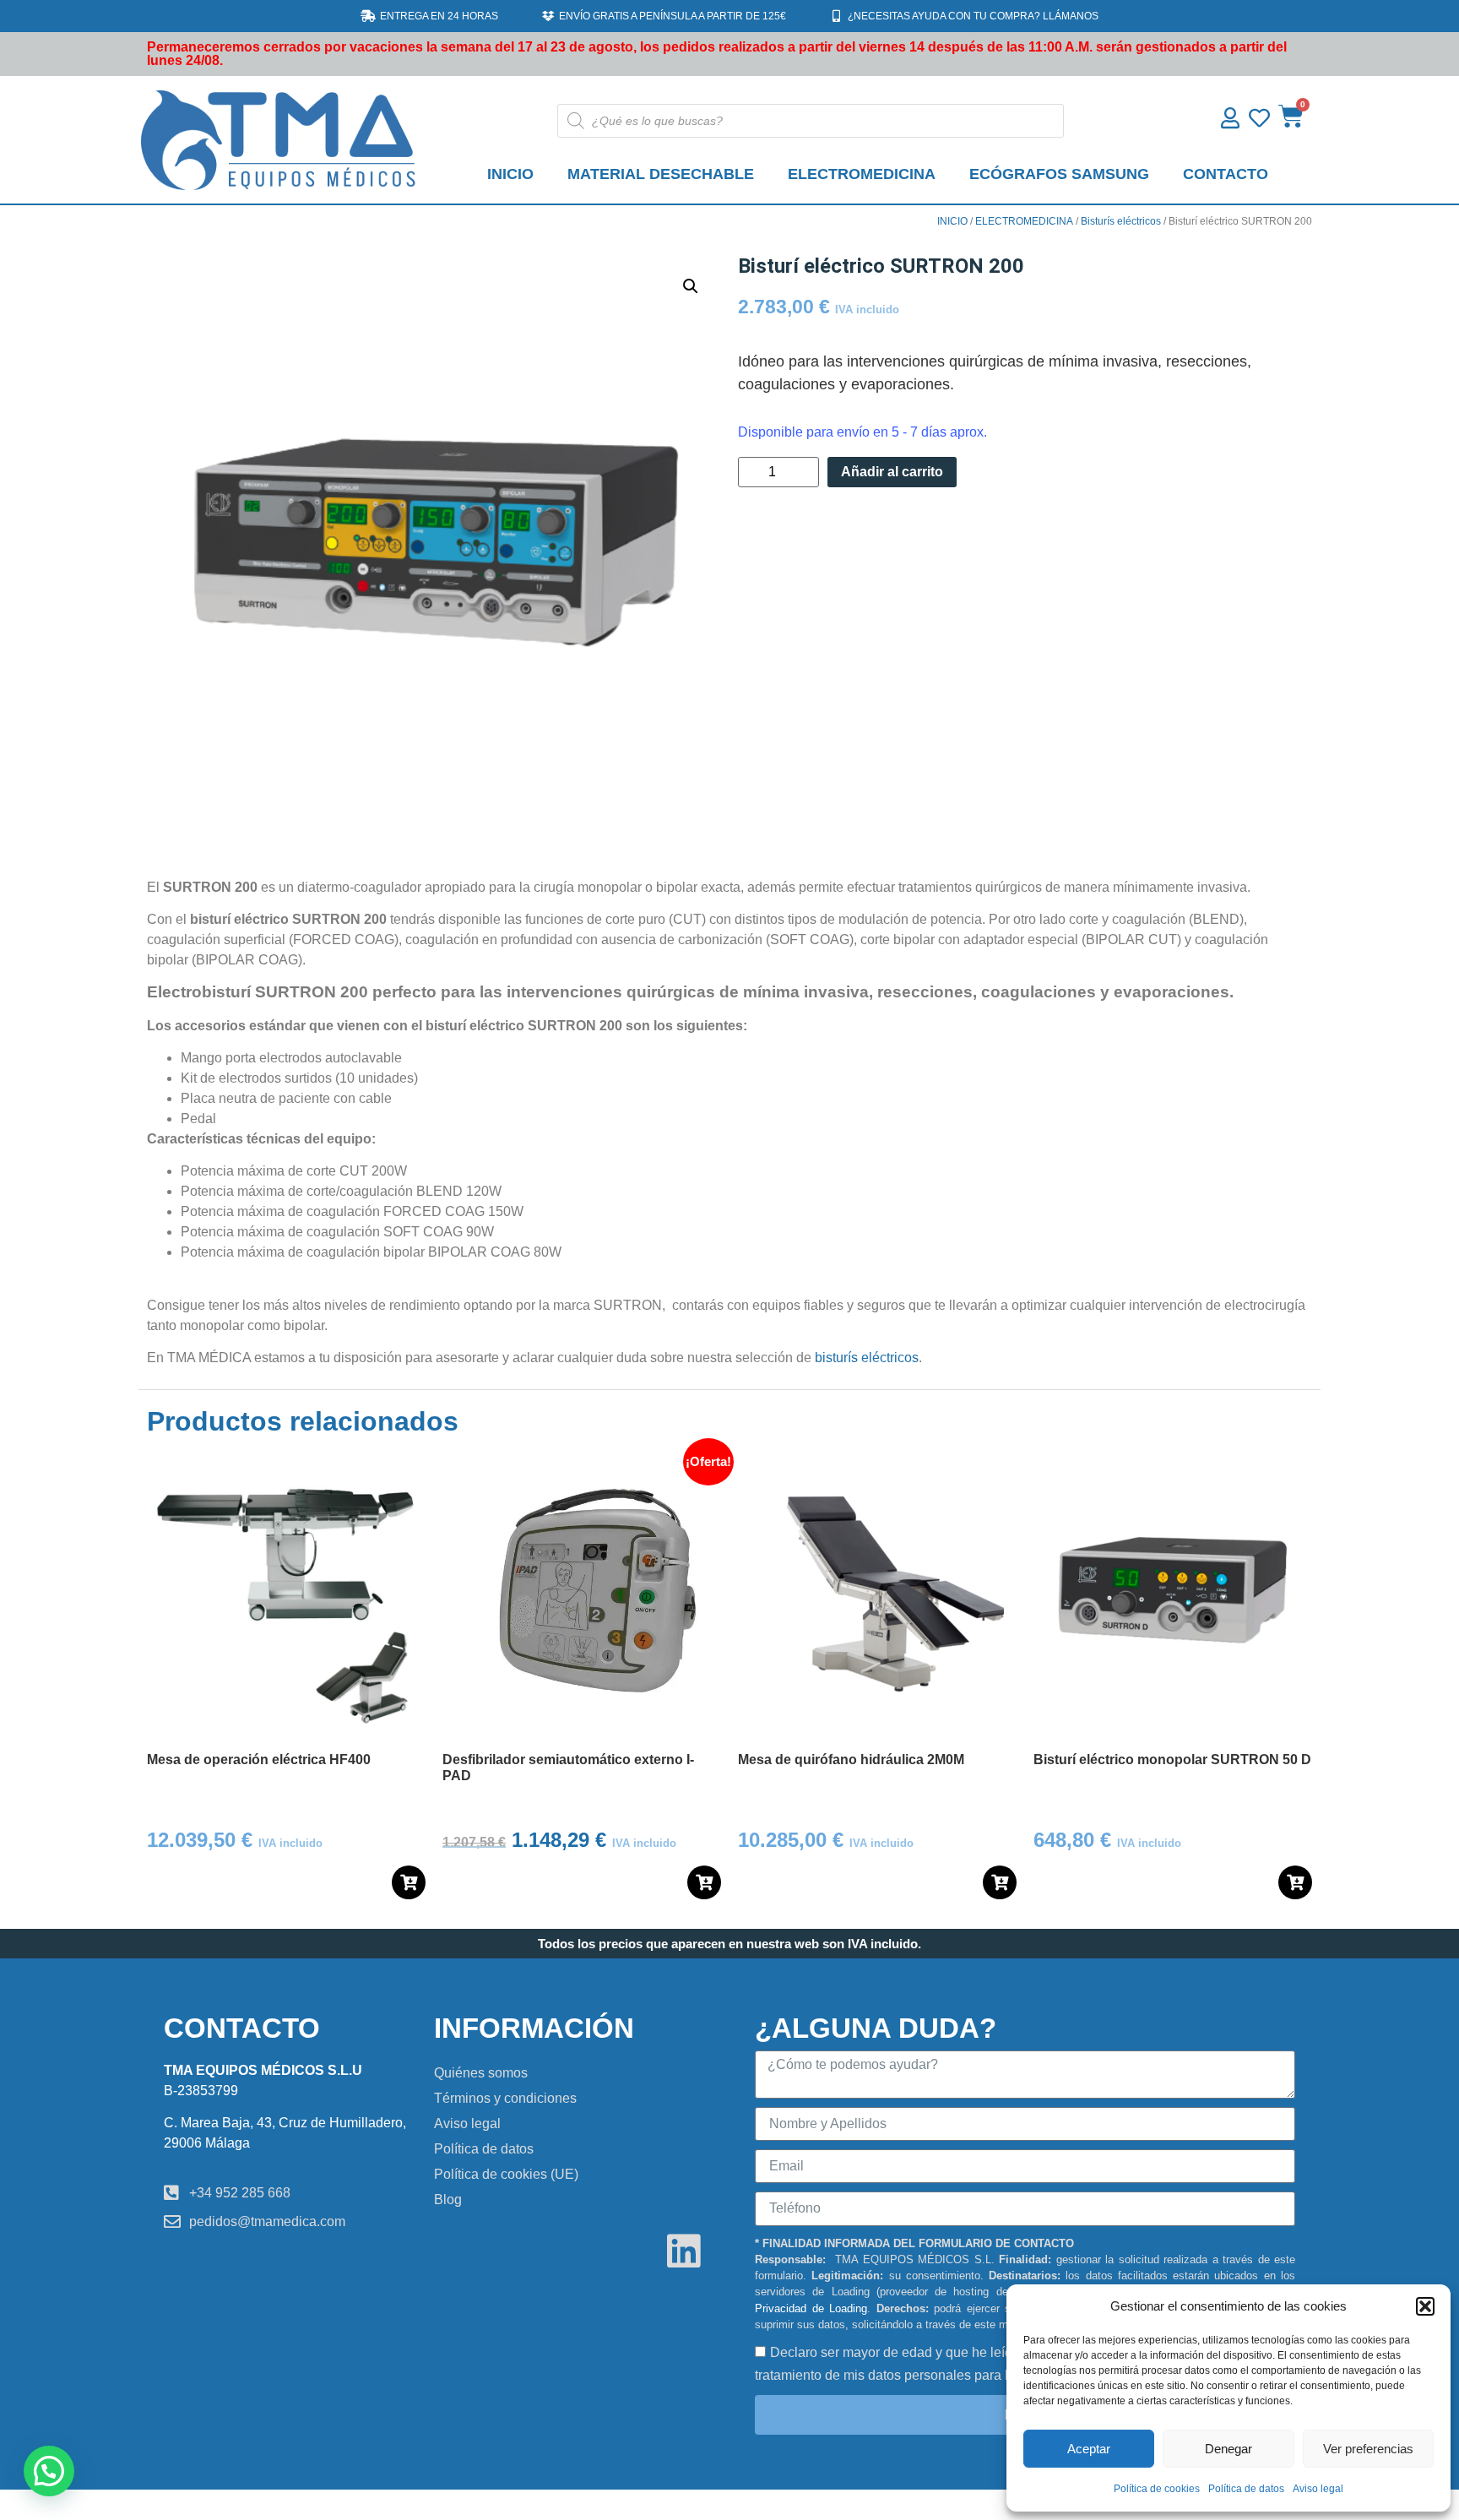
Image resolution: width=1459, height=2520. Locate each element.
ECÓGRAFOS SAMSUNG (1059, 174)
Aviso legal (1318, 2489)
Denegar (1228, 2449)
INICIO (510, 174)
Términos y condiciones (505, 2098)
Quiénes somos (481, 2073)
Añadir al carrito (892, 472)
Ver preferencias (1368, 2449)
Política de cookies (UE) (506, 2174)
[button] (1425, 2306)
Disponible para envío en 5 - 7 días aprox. (862, 432)
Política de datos (1246, 2489)
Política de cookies (1157, 2489)
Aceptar (1089, 2449)
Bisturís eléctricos (1121, 221)
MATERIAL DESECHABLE (661, 174)
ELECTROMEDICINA (862, 174)
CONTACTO (1226, 174)
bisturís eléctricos (867, 1358)
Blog (448, 2200)
